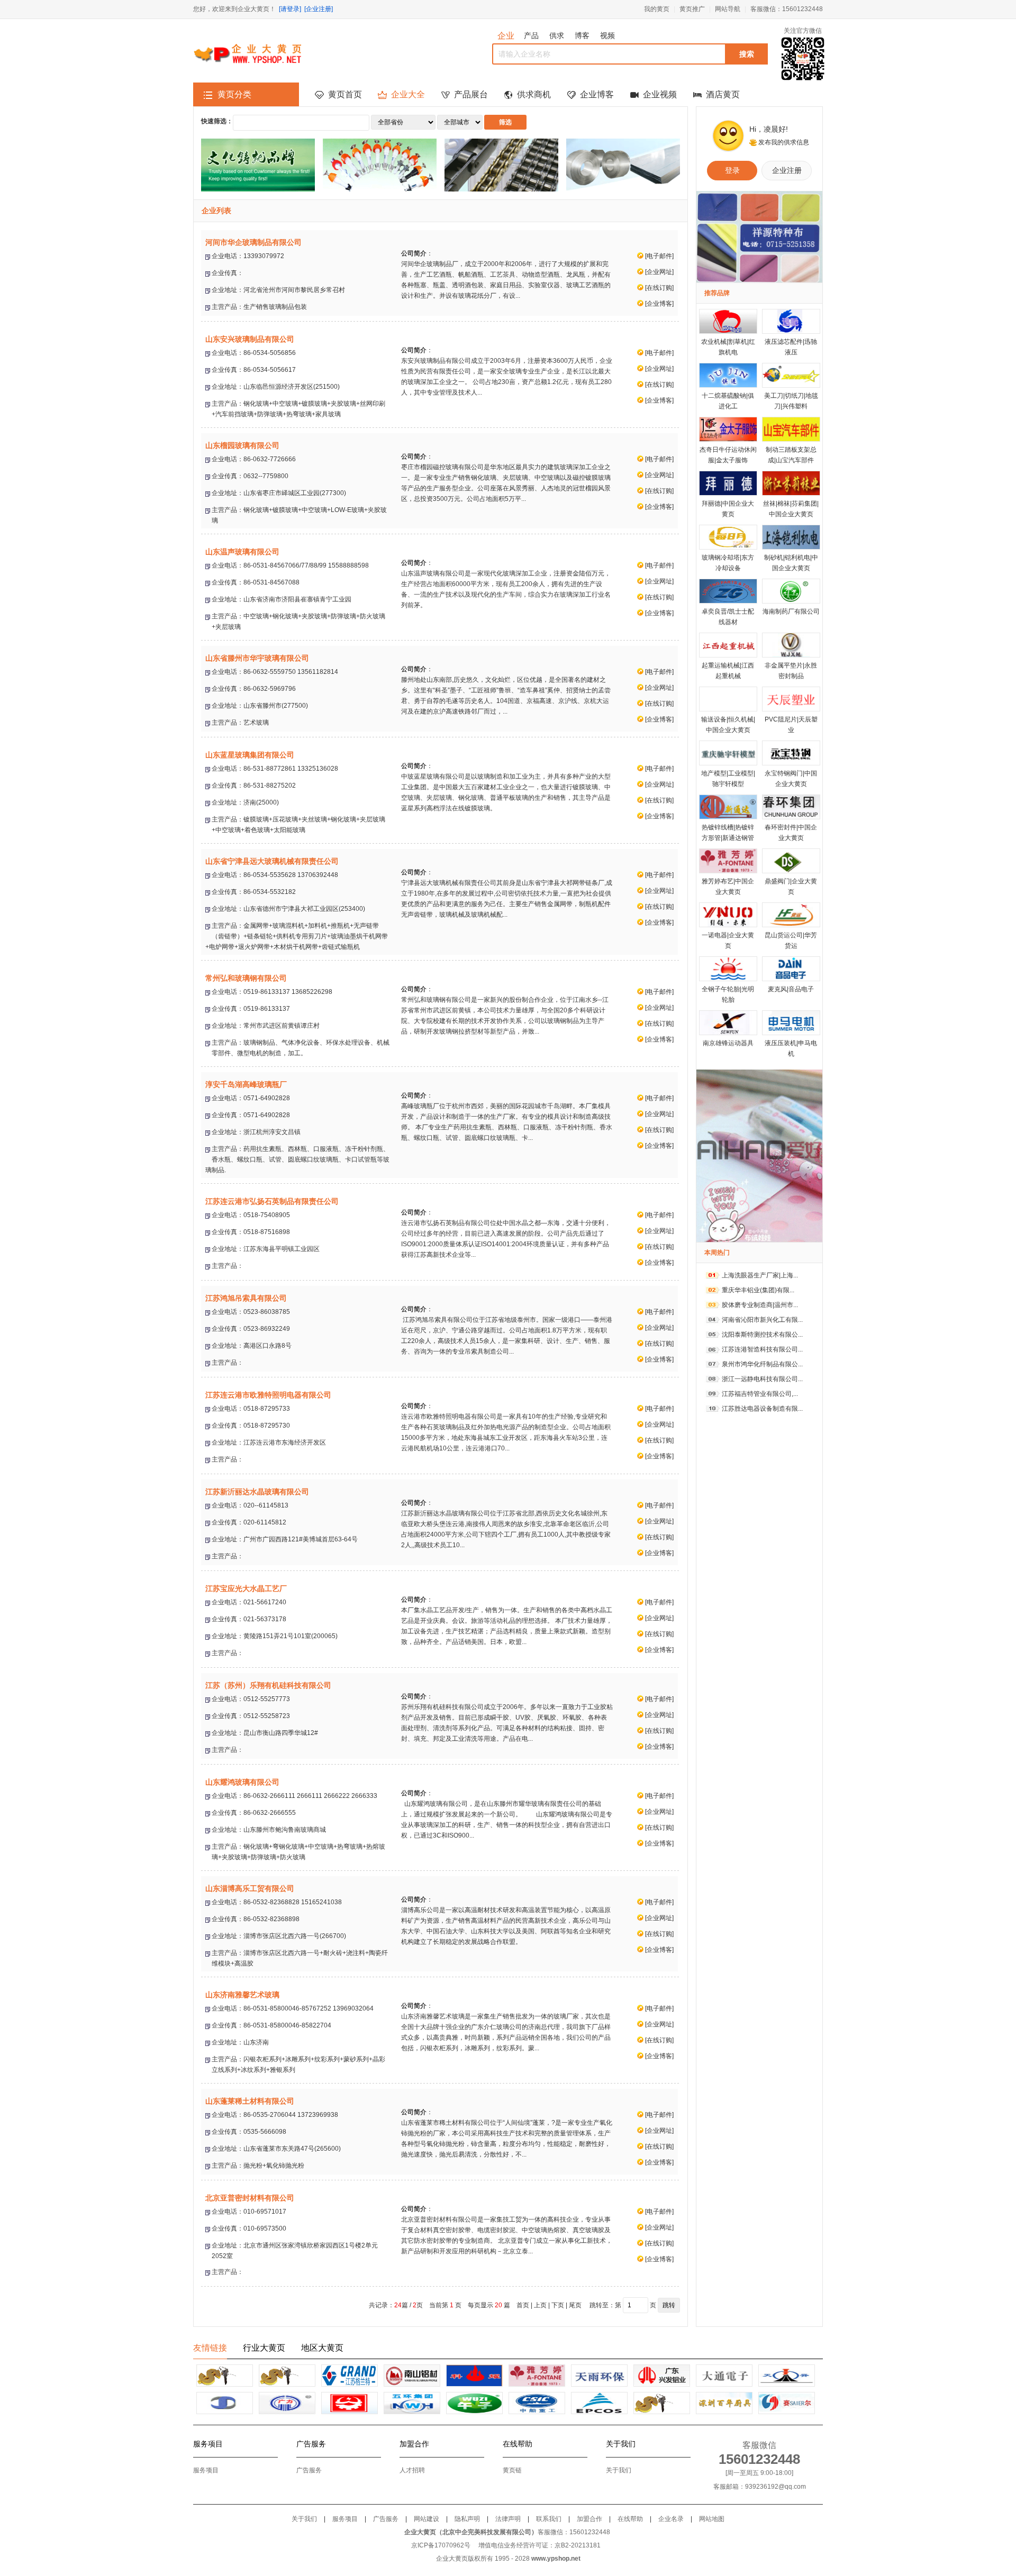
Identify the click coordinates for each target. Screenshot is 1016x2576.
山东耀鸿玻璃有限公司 (242, 1782)
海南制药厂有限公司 (791, 611)
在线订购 (659, 288)
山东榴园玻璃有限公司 (242, 445)
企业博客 (597, 94)
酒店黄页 (723, 94)
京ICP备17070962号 (441, 2545)
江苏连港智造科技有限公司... (762, 1349)
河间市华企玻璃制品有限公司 (253, 242)
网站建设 (427, 2519)
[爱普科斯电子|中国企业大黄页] (599, 2403)
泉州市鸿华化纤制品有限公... (762, 1364)
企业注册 (787, 170)
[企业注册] (319, 9)
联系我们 (549, 2519)
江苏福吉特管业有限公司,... (760, 1394)
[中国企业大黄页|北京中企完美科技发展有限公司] (662, 2403)
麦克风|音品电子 (791, 989)
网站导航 (728, 9)
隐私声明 (467, 2519)
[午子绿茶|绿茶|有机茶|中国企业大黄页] (474, 2403)
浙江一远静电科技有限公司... (762, 1379)
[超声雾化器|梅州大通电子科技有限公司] (724, 2376)
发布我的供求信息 (784, 142)
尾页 (575, 2305)
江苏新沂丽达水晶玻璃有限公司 (257, 1492)
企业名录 (671, 2519)
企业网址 (659, 272)
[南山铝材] (412, 2376)
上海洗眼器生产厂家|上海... (760, 1275)
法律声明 (508, 2519)
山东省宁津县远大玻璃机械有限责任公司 (272, 861)
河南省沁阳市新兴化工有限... (762, 1320)
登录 (732, 170)
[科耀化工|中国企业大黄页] (474, 2376)
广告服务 (309, 2470)
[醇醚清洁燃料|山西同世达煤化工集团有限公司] (225, 2403)
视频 (607, 35)
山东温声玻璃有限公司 (242, 552)
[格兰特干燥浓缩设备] (350, 2376)
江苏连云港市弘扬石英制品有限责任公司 (272, 1201)
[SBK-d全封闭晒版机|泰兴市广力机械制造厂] (287, 2403)
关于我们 (619, 2470)
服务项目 (206, 2470)
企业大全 (408, 94)
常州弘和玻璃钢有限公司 (246, 978)
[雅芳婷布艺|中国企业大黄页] (537, 2376)
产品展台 (471, 94)
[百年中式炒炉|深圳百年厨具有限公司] (724, 2403)
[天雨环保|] (599, 2376)
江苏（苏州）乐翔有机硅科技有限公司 (268, 1685)
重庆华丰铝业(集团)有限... (758, 1290)
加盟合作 (589, 2519)
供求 (557, 35)
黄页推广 (692, 9)
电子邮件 (659, 256)
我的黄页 (657, 9)
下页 (558, 2305)
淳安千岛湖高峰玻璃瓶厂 (246, 1084)
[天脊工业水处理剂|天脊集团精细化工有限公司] (787, 2376)
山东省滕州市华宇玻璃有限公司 (257, 658)
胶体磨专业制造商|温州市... (760, 1305)
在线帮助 (630, 2519)
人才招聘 (412, 2470)
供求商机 (534, 94)
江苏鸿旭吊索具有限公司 (246, 1298)
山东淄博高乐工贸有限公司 (250, 1888)
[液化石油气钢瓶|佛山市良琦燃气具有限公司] (787, 2403)
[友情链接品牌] (225, 2376)
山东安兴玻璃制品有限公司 (250, 339)
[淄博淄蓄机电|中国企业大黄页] (537, 2403)
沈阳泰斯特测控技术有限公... (762, 1335)
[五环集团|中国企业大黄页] (412, 2403)
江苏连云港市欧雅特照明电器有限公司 (268, 1395)
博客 (582, 35)
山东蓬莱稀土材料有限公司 (250, 2101)
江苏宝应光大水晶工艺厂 (246, 1588)
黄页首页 (345, 94)
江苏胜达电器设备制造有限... (762, 1409)
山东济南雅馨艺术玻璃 (242, 1995)
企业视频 (660, 94)
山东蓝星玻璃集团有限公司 (250, 755)
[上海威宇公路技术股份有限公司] (350, 2403)
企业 (506, 36)
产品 (531, 35)
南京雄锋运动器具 (728, 1043)
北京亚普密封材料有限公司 (250, 2198)
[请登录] (290, 9)
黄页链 (512, 2470)
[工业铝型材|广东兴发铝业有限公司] (662, 2376)
